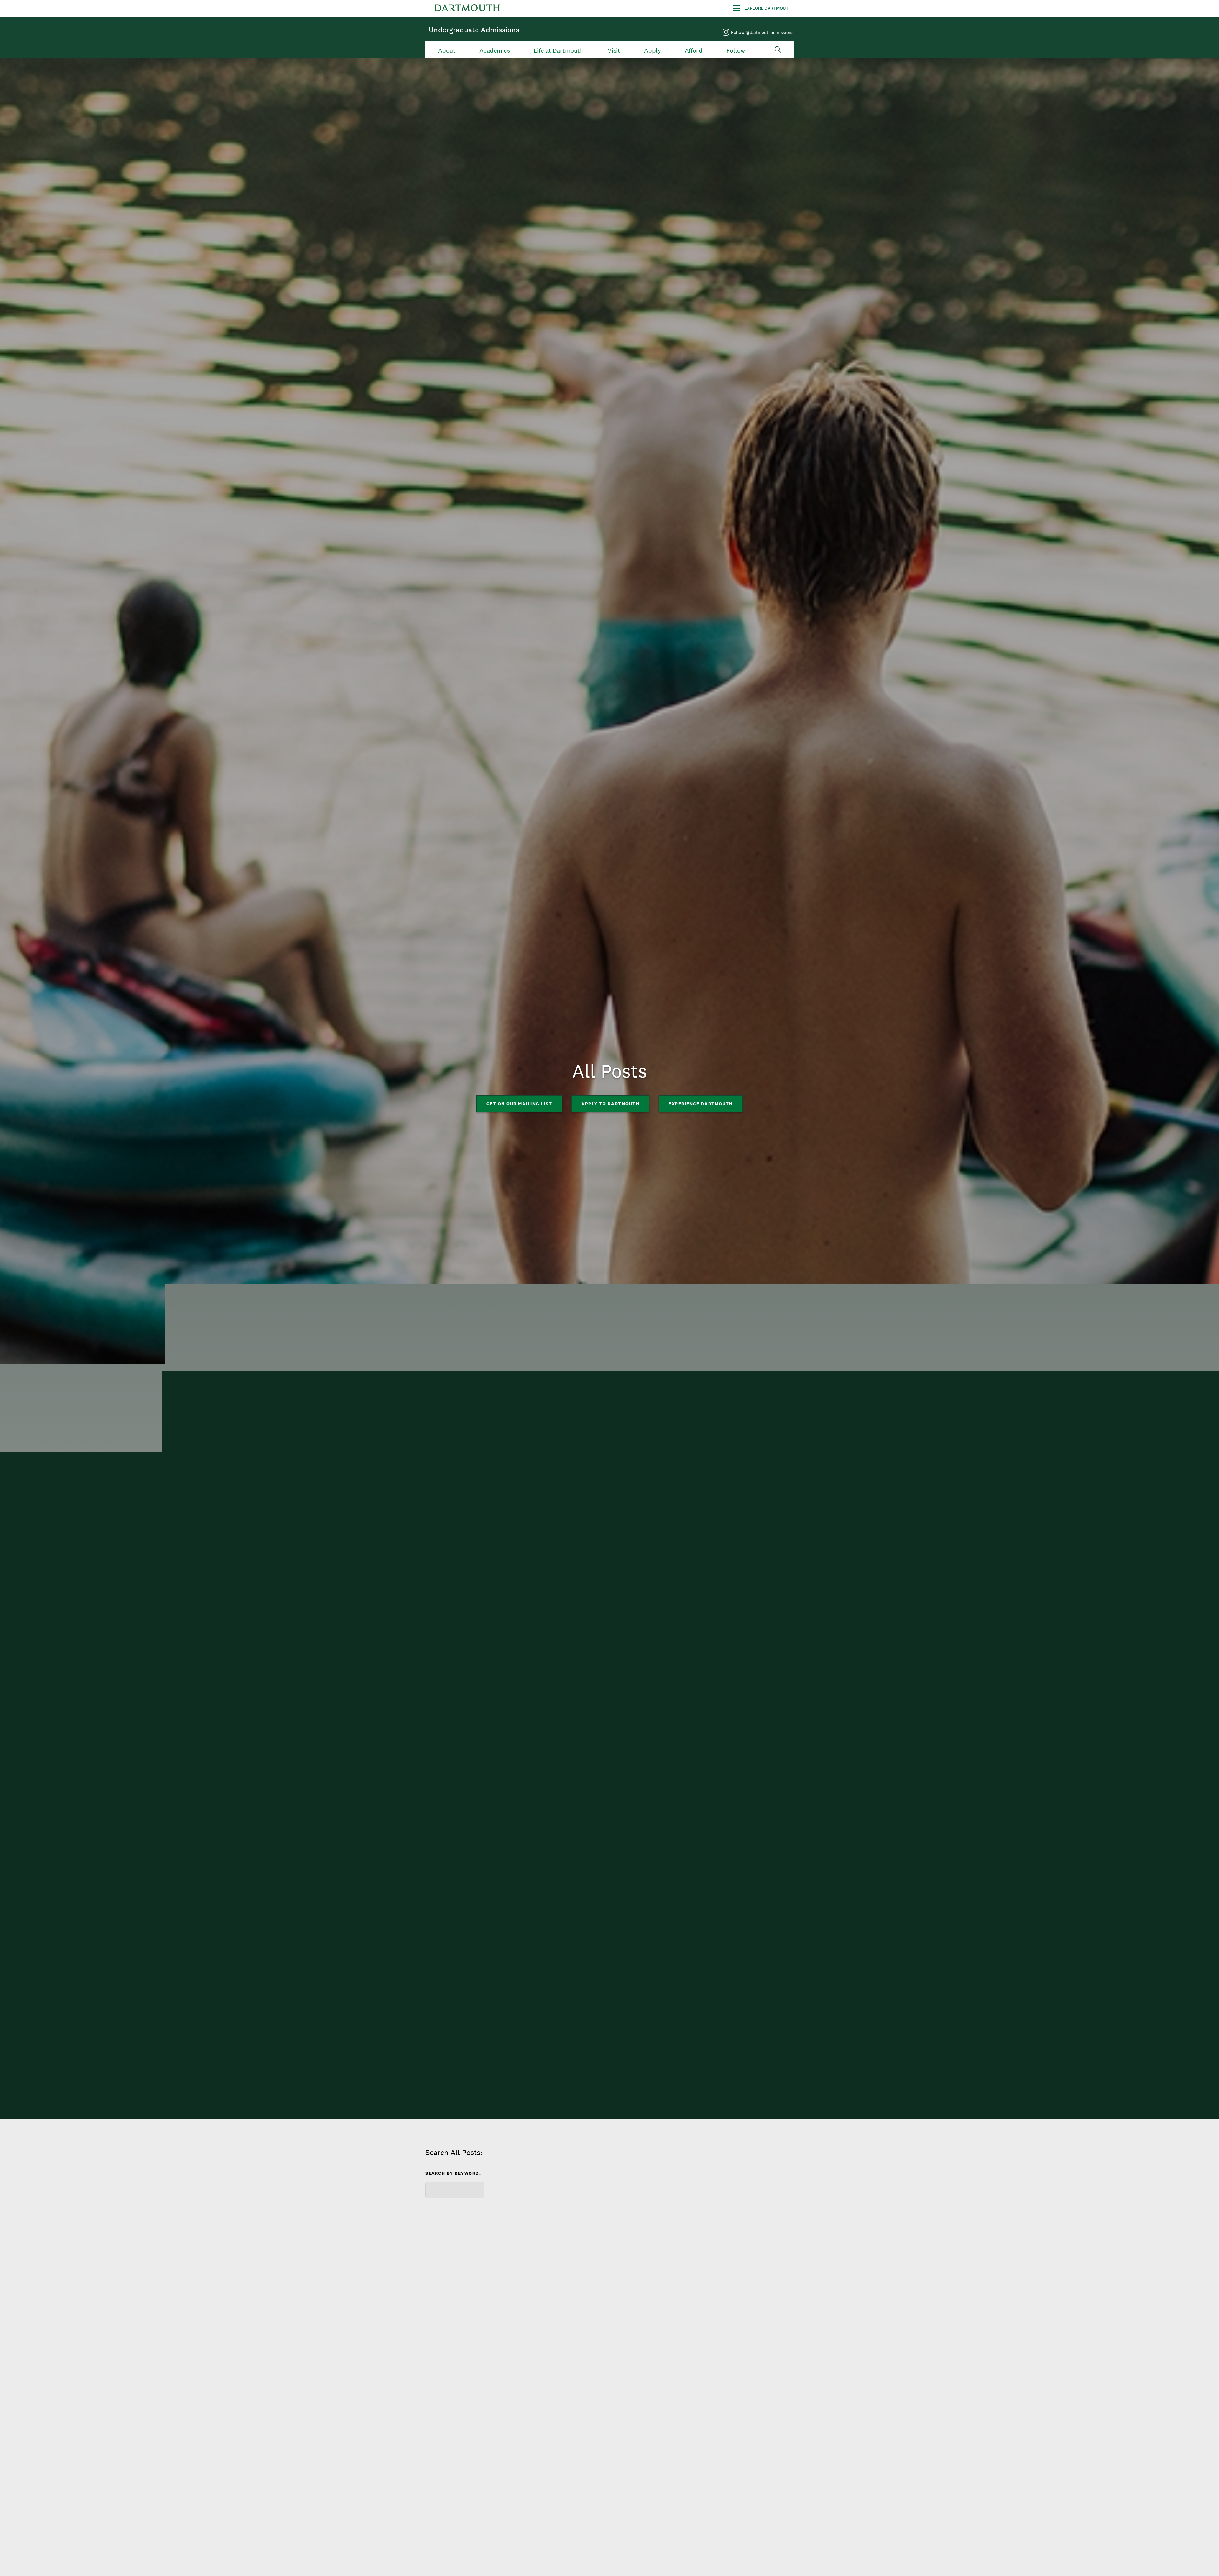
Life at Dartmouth (559, 51)
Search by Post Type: (732, 2171)
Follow (736, 51)
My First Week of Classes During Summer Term (476, 2372)
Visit (614, 51)
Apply (653, 51)
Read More (449, 2424)
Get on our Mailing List (519, 1104)
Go (439, 2213)
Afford (694, 51)
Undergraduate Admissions (474, 30)
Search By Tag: (541, 2173)
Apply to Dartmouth (610, 1104)
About (447, 51)
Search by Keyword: (453, 2173)
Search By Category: (645, 2175)
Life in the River (585, 2368)
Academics (495, 51)
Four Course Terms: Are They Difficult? (731, 2372)
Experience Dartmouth (701, 1104)
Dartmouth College (467, 8)
